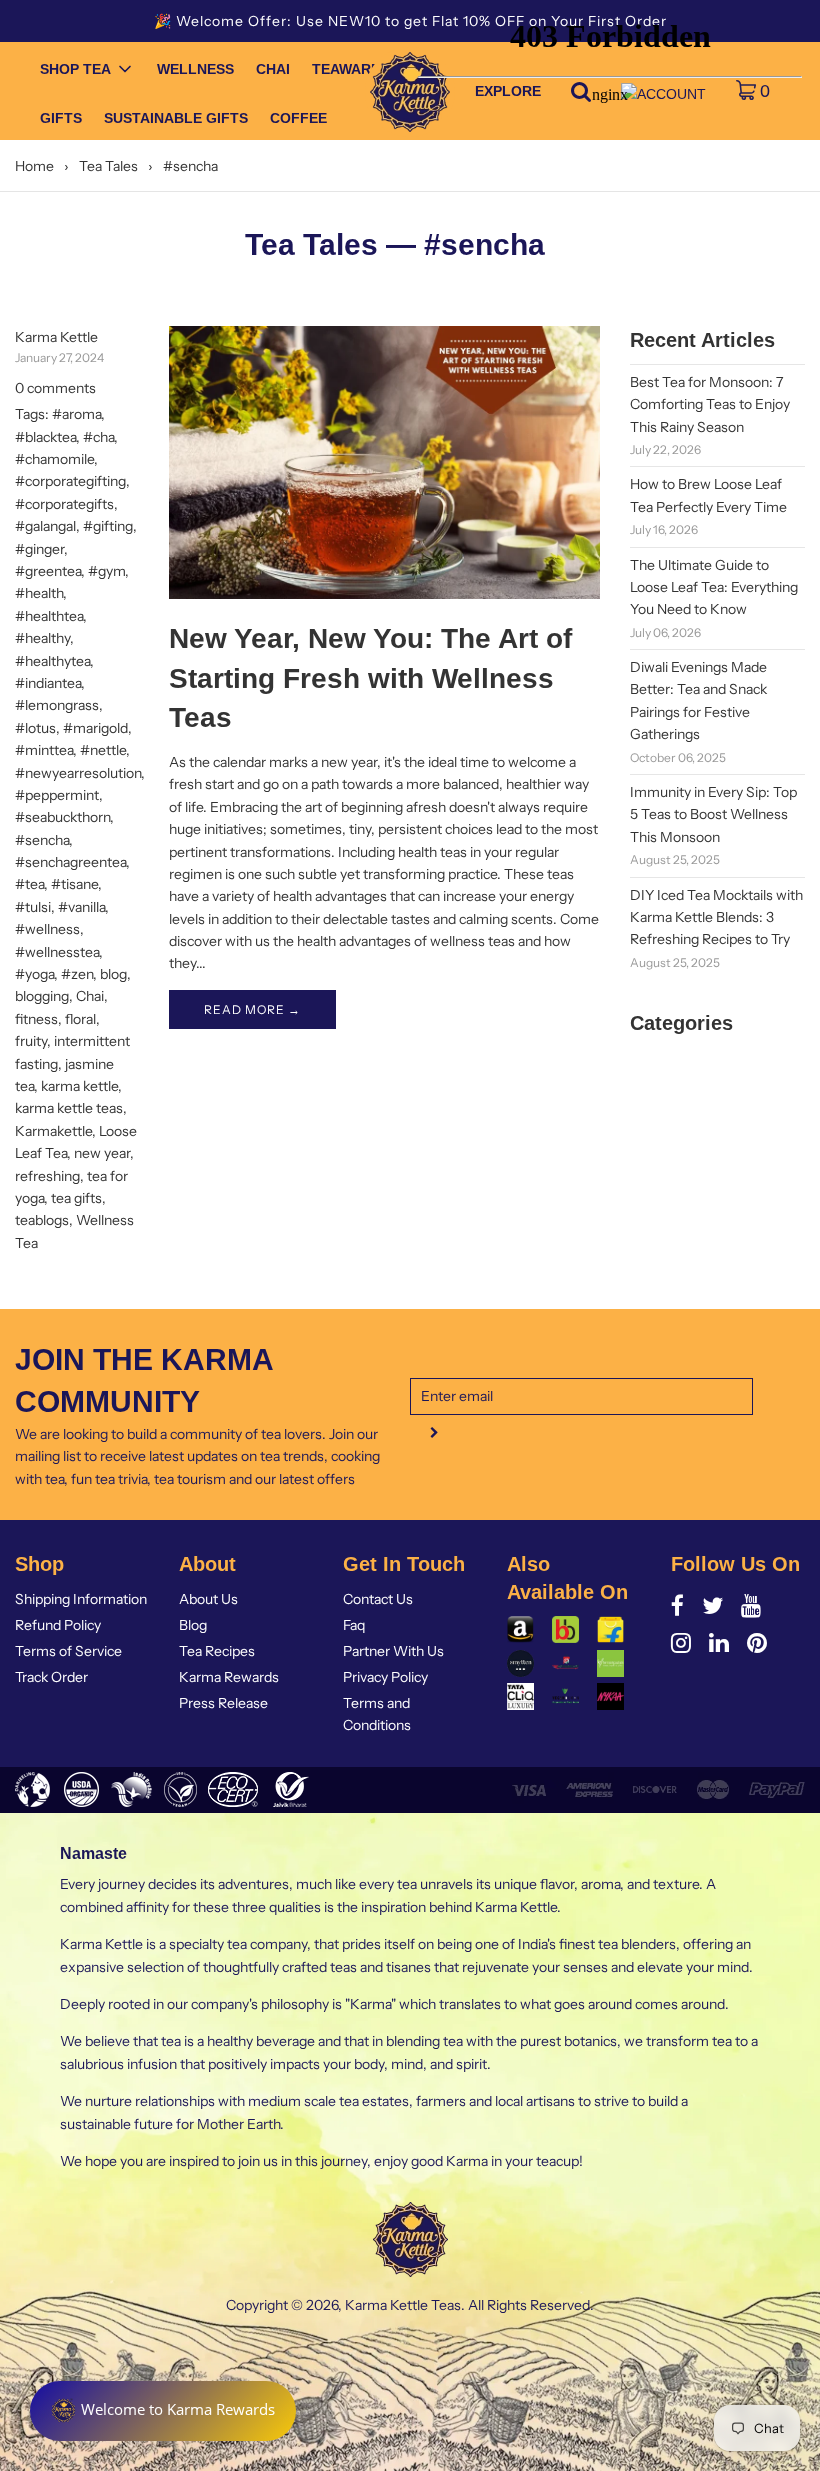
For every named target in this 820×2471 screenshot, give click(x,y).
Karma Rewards (229, 1677)
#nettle (103, 750)
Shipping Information (81, 1599)
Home (34, 166)
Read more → (252, 1009)
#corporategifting (70, 481)
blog (113, 974)
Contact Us (378, 1599)
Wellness (195, 69)
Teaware (346, 69)
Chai (273, 69)
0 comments (55, 388)
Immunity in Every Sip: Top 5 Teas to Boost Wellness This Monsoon (713, 814)
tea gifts (76, 1198)
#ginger (39, 549)
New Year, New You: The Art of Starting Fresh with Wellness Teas (370, 677)
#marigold (95, 728)
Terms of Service (68, 1651)
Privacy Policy (385, 1677)
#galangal (45, 526)
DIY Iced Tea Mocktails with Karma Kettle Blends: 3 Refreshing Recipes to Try (716, 917)
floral (80, 1019)
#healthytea (52, 661)
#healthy (42, 638)
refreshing (47, 1176)
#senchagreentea (70, 862)
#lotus (35, 728)
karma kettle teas (69, 1108)
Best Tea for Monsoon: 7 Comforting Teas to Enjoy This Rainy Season (710, 404)
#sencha (42, 840)
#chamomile (54, 459)
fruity (31, 1041)
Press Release (223, 1703)
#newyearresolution (78, 773)
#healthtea (49, 616)
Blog (193, 1625)
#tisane (74, 884)
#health (39, 593)
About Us (208, 1599)
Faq (354, 1625)
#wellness (47, 929)
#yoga (34, 974)
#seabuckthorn (62, 817)
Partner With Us (393, 1651)
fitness (36, 1019)
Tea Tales (108, 166)
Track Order (51, 1677)
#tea (29, 884)
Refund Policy (58, 1625)
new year (102, 1153)
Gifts (61, 118)
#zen (77, 974)
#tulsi (33, 907)
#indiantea (48, 683)
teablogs (42, 1220)
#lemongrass (57, 705)
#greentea (48, 571)
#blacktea (45, 437)
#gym (106, 571)
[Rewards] (163, 2411)
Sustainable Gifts (176, 118)
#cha (98, 437)
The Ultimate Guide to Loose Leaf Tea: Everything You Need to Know (714, 587)
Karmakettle (53, 1131)
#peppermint (57, 795)
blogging (42, 996)
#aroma (76, 414)
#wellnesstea (57, 952)
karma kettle (79, 1086)
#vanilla (81, 907)
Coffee (298, 118)
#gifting (108, 526)
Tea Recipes (217, 1651)
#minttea (44, 750)
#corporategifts (64, 504)
